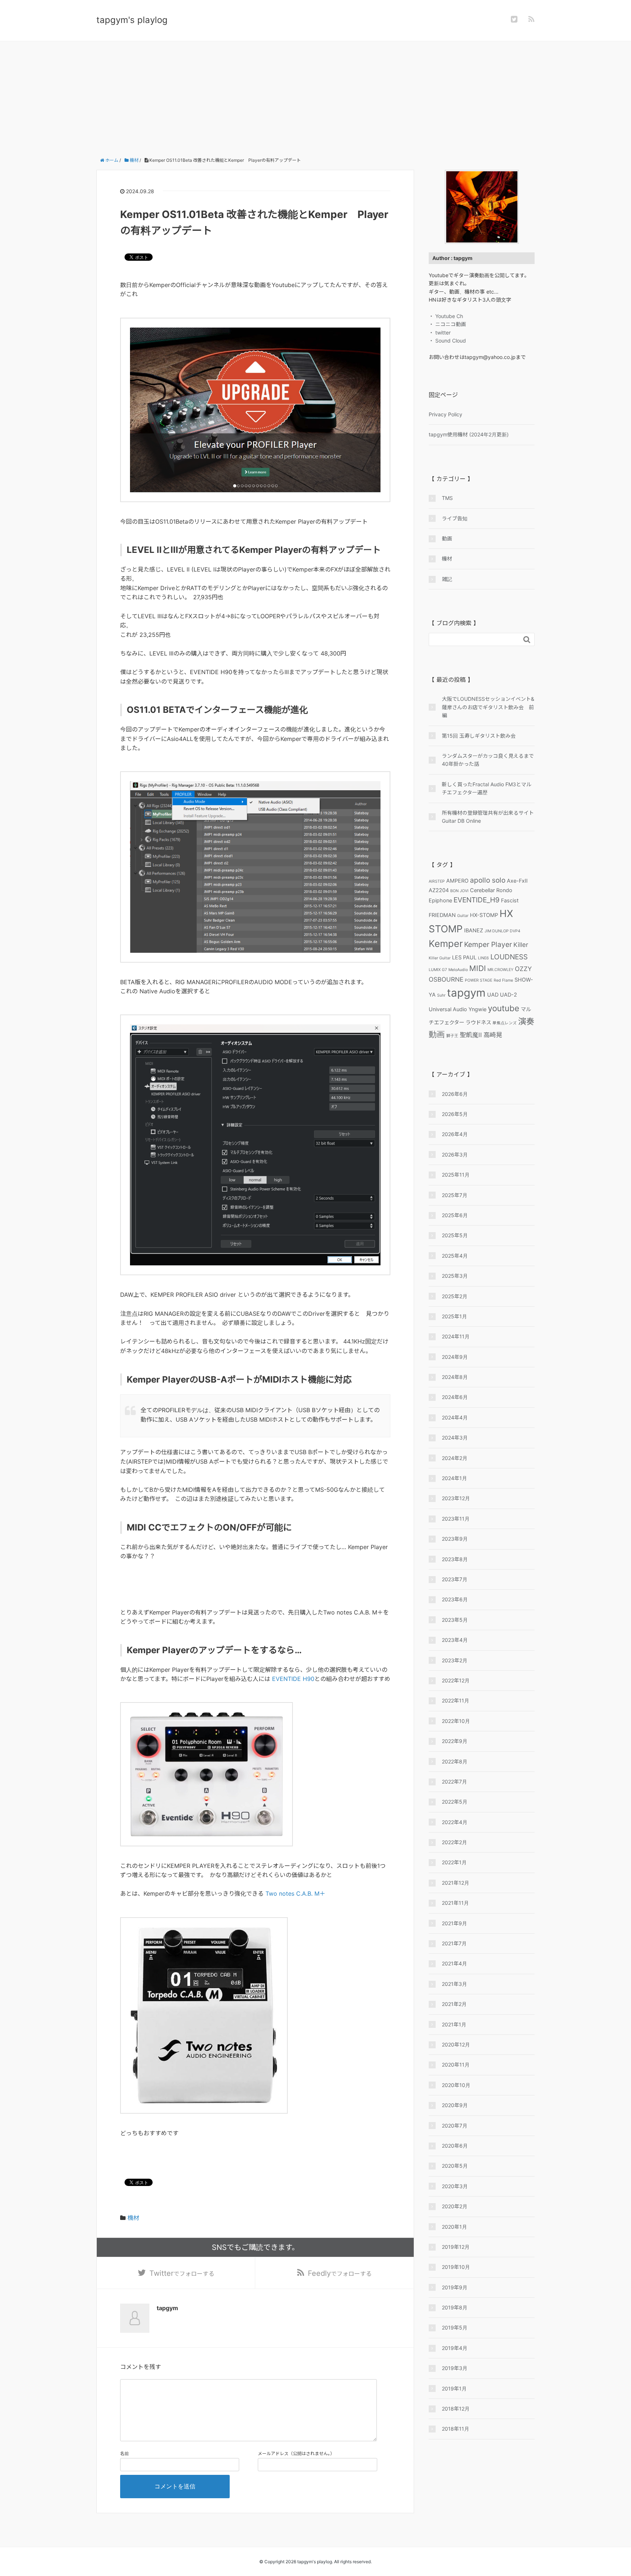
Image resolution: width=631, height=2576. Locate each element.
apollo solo (488, 880)
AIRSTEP (437, 881)
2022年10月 (456, 1721)
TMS (447, 498)
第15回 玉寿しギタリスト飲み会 (479, 736)
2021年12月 (456, 1883)
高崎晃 (493, 1035)
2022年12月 (456, 1680)
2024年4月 (455, 1417)
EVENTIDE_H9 (477, 900)
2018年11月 (456, 2429)
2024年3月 (455, 1438)
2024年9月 (455, 1357)
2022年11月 (456, 1700)
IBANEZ (474, 930)
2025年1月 (454, 1316)
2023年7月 (455, 1579)
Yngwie (477, 1009)
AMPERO (457, 881)
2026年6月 (455, 1094)
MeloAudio (458, 970)
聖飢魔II (471, 1035)
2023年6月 (455, 1599)
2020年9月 (455, 2105)
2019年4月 (455, 2348)
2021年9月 (454, 1923)
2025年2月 (455, 1296)
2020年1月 (454, 2227)
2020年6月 (455, 2146)
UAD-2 (508, 995)
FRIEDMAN (442, 915)
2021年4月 (454, 1963)
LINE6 (483, 958)
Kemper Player (488, 944)
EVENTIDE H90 (293, 1679)
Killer (521, 945)
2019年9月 (455, 2287)
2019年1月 (454, 2388)
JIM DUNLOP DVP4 (502, 931)
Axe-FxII (517, 881)
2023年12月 (456, 1498)
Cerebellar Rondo (491, 890)
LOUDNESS (509, 957)
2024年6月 (455, 1397)
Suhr (441, 995)
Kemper (446, 943)
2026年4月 (455, 1134)
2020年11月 (456, 2065)
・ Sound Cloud (447, 341)
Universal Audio (448, 1009)
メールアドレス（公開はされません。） (296, 2453)
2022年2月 (454, 1842)
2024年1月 (454, 1478)
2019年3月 (455, 2368)
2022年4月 (455, 1822)
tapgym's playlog (132, 20)
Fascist (510, 900)
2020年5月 (455, 2166)
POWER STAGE (479, 980)
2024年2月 (455, 1458)
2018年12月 (456, 2409)
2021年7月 (454, 1943)
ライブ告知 (455, 518)
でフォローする (182, 2273)
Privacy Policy (445, 414)
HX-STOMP (484, 915)
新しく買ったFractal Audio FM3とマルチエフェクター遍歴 (487, 788)
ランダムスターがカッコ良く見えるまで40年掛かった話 (488, 760)
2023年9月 (455, 1539)
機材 (133, 2218)
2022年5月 (455, 1802)
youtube (504, 1008)
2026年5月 (455, 1114)
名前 (125, 2453)
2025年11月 (456, 1175)
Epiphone (440, 900)
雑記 (447, 579)
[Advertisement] (315, 96)
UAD (493, 995)
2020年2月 (455, 2206)
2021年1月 (454, 2024)
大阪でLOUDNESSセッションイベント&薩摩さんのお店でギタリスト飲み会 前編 (488, 707)
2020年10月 (456, 2085)
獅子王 (452, 1036)
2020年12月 (456, 2044)
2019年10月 (456, 2267)
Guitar (463, 916)
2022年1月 (454, 1862)
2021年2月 (454, 2004)
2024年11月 (456, 1336)
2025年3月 (455, 1276)
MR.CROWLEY (500, 970)
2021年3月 (454, 1984)
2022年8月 (455, 1761)
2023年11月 (456, 1519)
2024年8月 (455, 1377)
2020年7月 (455, 2126)
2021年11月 (455, 1903)
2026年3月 (455, 1155)
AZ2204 (439, 890)
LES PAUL (464, 957)
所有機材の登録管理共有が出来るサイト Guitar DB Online (488, 817)
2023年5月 (455, 1620)
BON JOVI (459, 891)
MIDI (478, 968)
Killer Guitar (440, 958)
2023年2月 (455, 1660)
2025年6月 (455, 1215)
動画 (447, 538)
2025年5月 (455, 1235)
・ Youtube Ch (446, 316)
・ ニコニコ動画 (447, 324)
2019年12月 (456, 2247)
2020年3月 (455, 2186)
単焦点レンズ (505, 1023)
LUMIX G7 (438, 970)
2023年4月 (455, 1640)
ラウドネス (478, 1022)
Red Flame (503, 980)
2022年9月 (455, 1741)
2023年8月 (455, 1559)
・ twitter (440, 332)
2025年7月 (455, 1195)
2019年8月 (455, 2307)
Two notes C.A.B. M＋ (295, 1893)
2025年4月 (455, 1256)
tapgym (466, 993)
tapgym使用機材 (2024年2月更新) (469, 434)
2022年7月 (454, 1782)
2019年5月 (455, 2327)
